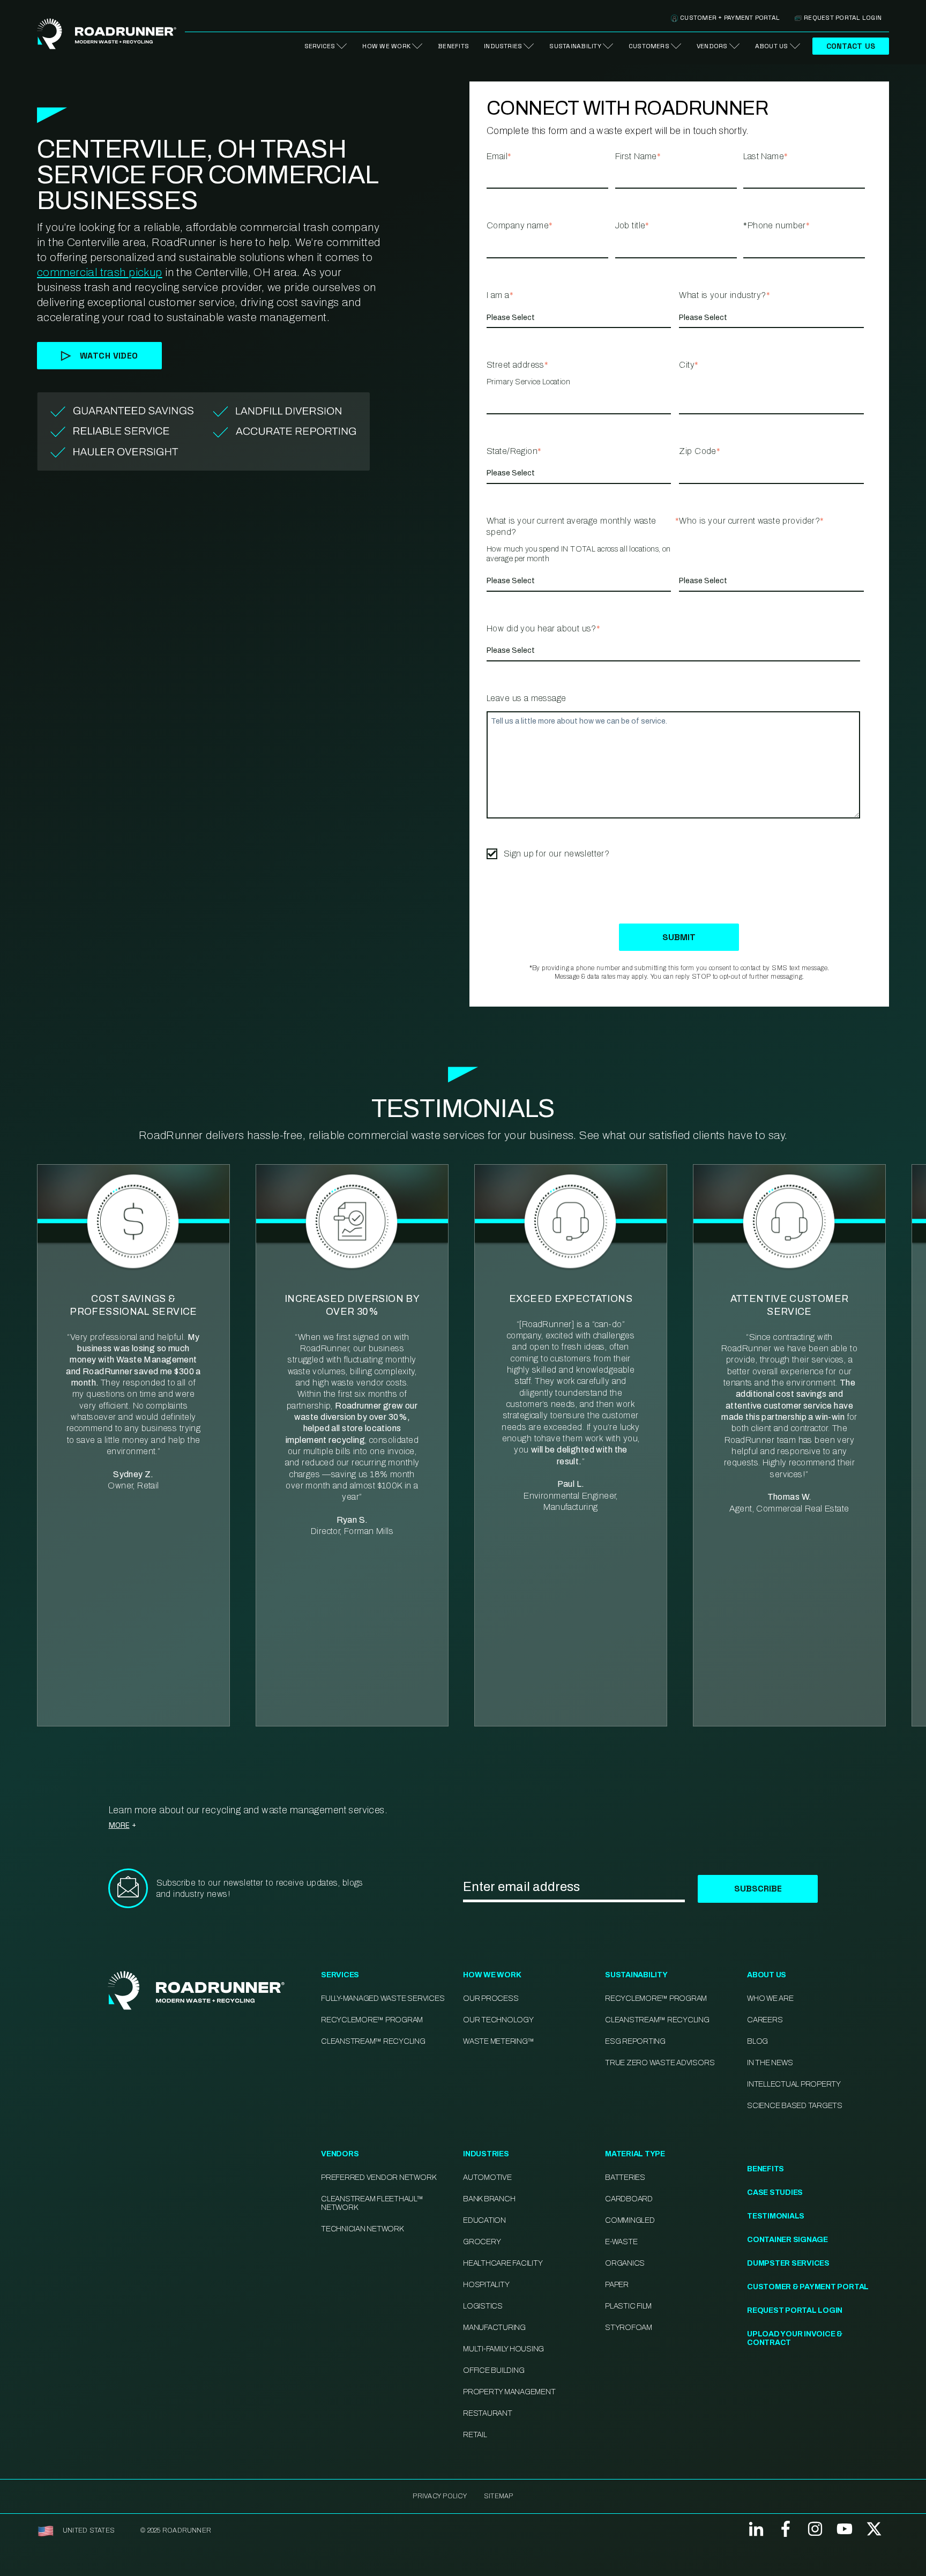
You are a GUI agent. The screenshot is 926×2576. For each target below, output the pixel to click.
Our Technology (498, 2020)
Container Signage (787, 2240)
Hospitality (486, 2285)
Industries (503, 46)
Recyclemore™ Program (656, 1998)
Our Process (491, 1998)
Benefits (453, 46)
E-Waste (621, 2242)
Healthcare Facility (503, 2263)
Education (484, 2220)
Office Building (494, 2370)
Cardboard (629, 2199)
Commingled (630, 2220)
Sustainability (575, 46)
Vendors (712, 46)
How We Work (386, 46)
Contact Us (851, 46)
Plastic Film (628, 2306)
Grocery (482, 2242)
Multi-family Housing (503, 2349)
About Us (772, 46)
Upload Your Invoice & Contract (795, 2338)
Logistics (483, 2306)
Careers (765, 2020)
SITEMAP (499, 2496)
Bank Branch (489, 2199)
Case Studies (775, 2192)
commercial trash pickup (100, 272)
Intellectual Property (794, 2084)
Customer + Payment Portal (730, 18)
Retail (475, 2435)
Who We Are (770, 1998)
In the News (770, 2063)
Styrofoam (629, 2328)
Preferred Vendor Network (378, 2177)
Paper (617, 2285)
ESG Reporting (635, 2041)
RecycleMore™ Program (372, 2020)
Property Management (509, 2392)
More (119, 1825)
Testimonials (776, 2216)
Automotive (487, 2177)
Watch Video (109, 356)
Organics (625, 2263)
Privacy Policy (439, 2496)
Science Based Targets (795, 2106)
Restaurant (488, 2413)
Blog (757, 2041)
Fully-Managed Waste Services (383, 1998)
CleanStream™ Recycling (373, 2041)
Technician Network (362, 2229)
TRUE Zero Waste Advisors (660, 2063)
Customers (649, 46)
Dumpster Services (788, 2263)
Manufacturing (494, 2328)
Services (320, 46)
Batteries (625, 2177)
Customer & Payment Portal (808, 2287)
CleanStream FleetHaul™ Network (372, 2203)
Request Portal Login (843, 18)
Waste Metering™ (498, 2041)
